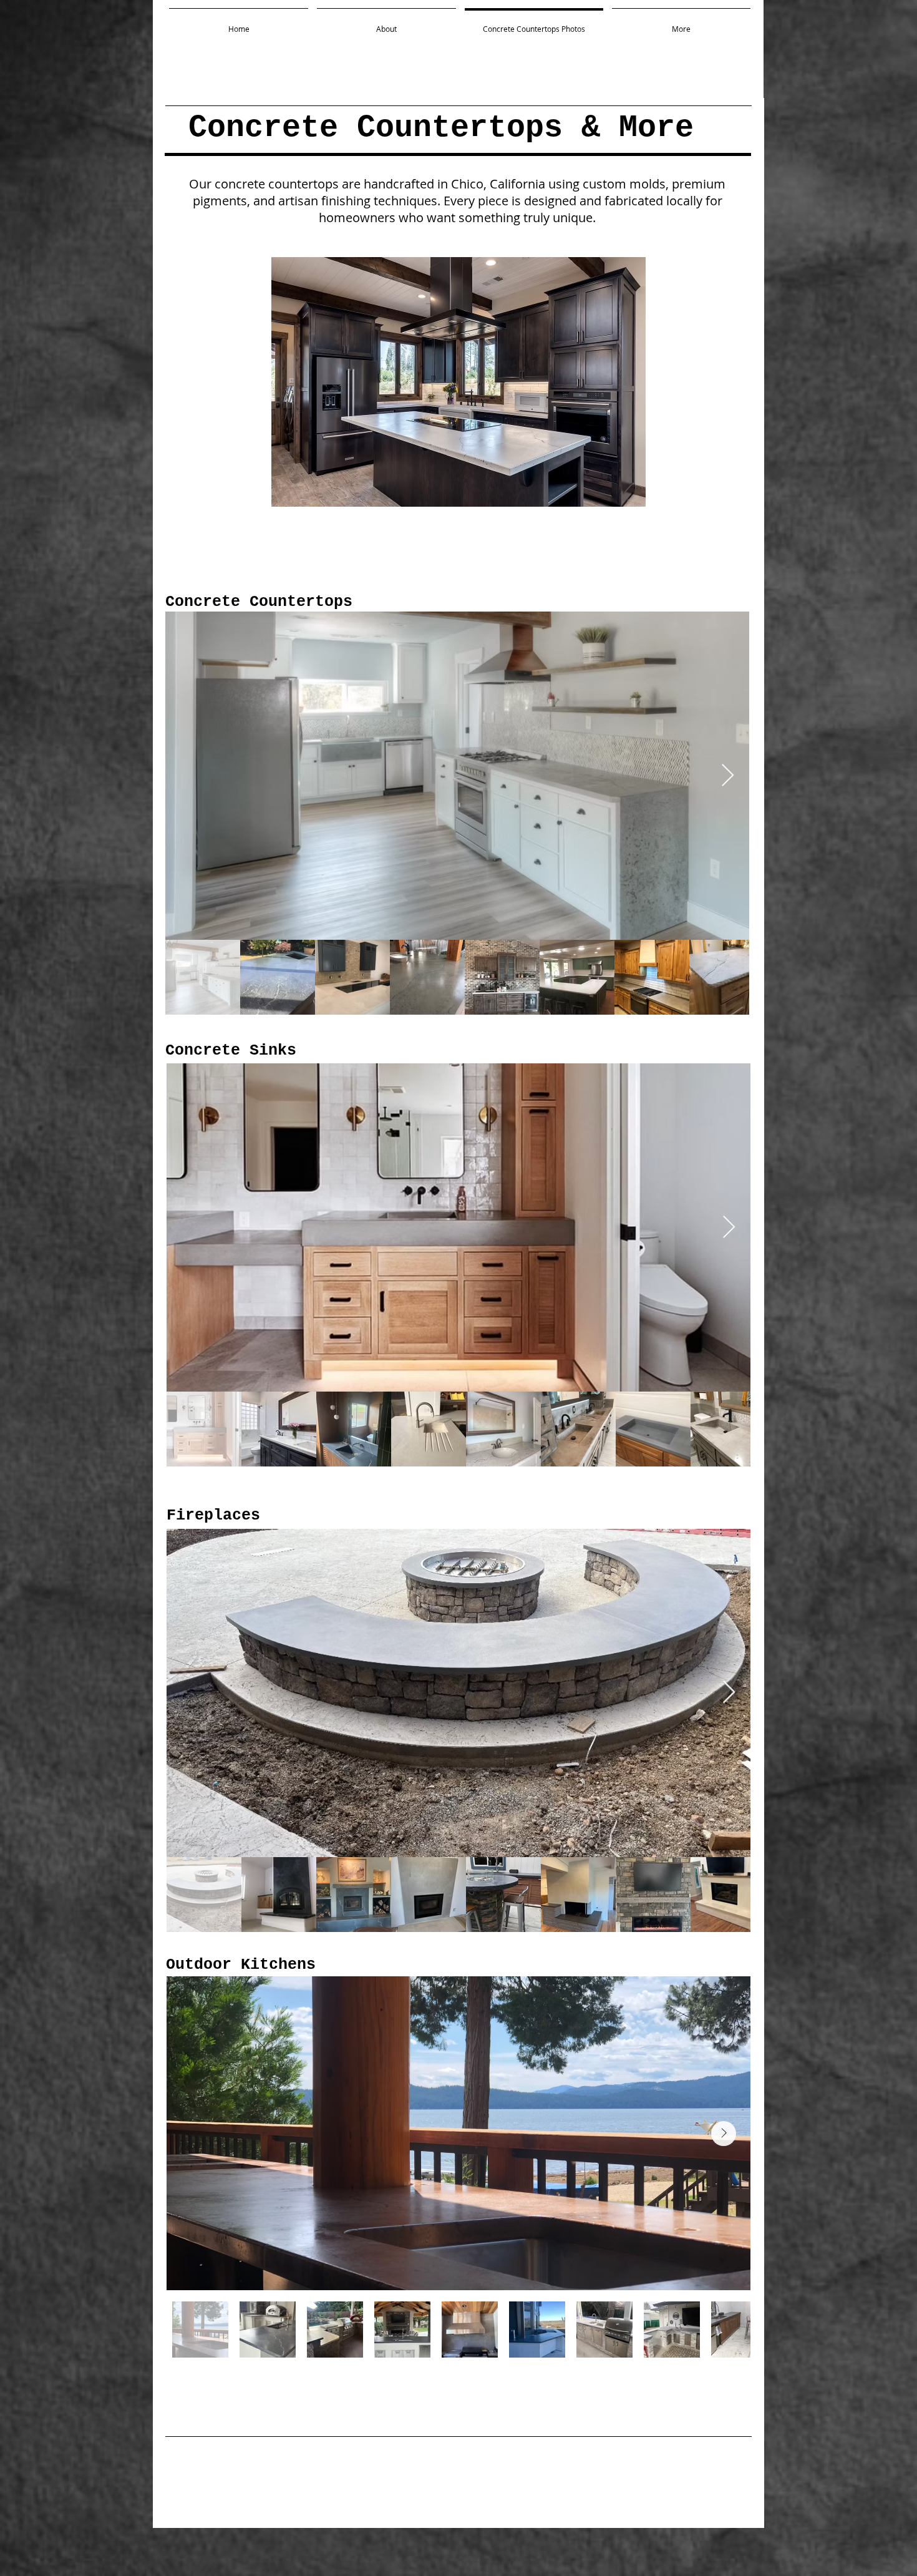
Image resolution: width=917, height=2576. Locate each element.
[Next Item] (728, 776)
